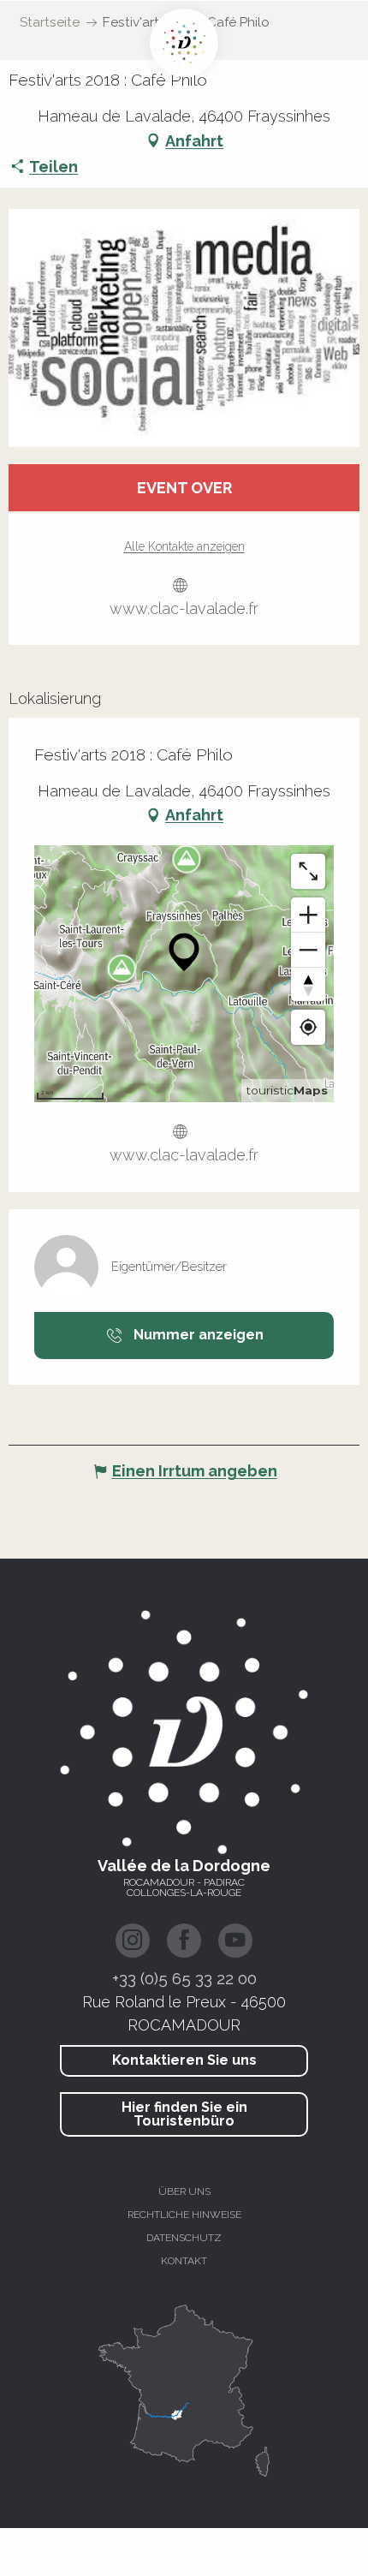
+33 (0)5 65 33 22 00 (184, 1978)
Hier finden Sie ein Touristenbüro (184, 2114)
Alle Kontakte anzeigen (184, 546)
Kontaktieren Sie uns (184, 2060)
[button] (184, 328)
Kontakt (184, 2261)
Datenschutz (184, 2238)
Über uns (184, 2191)
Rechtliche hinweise (184, 2215)
